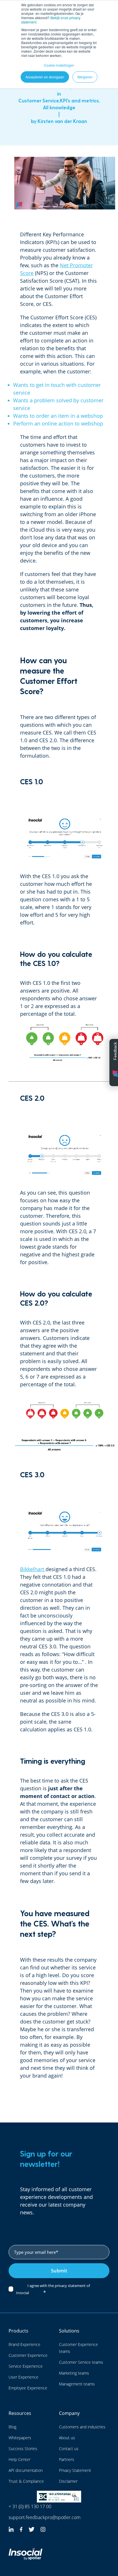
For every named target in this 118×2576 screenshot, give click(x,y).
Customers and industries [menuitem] (82, 2427)
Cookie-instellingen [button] (59, 65)
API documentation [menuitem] (26, 2470)
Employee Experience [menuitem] (28, 2388)
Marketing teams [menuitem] (74, 2373)
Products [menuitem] (18, 2331)
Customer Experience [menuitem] (28, 2355)
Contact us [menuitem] (69, 2449)
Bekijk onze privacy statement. (51, 20)
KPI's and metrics (79, 100)
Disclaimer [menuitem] (68, 2481)
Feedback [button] (115, 1051)
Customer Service (39, 100)
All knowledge (59, 107)
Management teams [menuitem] (77, 2384)
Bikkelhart (32, 1569)
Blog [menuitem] (12, 2427)
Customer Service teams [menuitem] (81, 2362)
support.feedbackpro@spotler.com (45, 2517)
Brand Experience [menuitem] (24, 2344)
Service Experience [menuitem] (26, 2366)
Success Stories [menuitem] (23, 2449)
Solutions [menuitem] (69, 2331)
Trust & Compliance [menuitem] (26, 2481)
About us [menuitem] (67, 2438)
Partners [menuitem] (67, 2459)
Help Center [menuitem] (19, 2459)
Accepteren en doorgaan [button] (45, 77)
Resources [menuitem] (20, 2413)
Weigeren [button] (85, 77)
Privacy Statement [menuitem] (75, 2470)
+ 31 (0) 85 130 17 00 (30, 2506)
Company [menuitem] (69, 2413)
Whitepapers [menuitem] (20, 2438)
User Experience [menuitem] (23, 2377)
